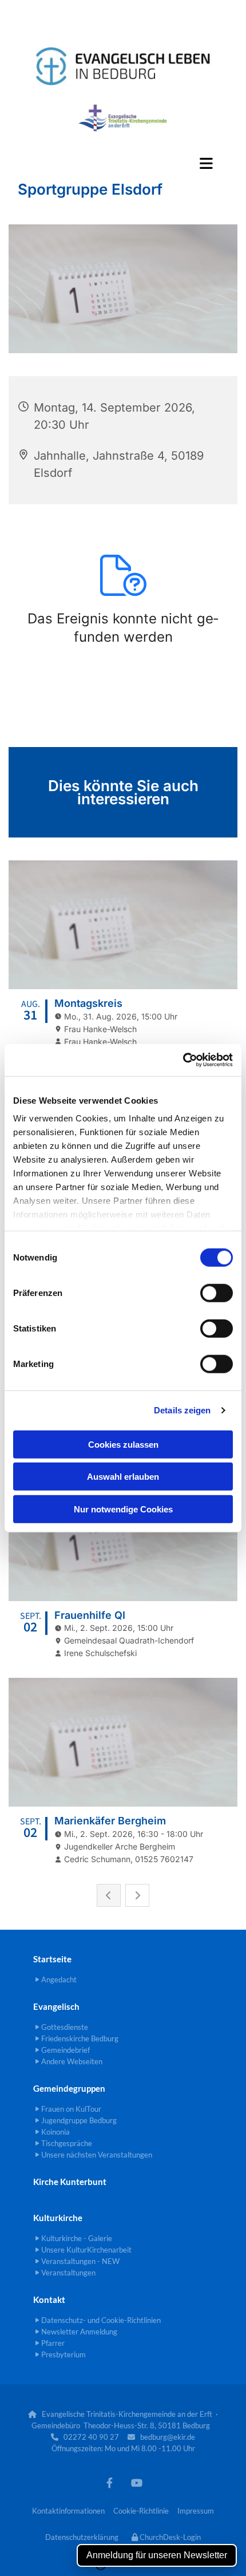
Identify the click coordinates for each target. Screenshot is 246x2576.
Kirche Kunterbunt (70, 2182)
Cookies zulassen (123, 1444)
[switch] (217, 1293)
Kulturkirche (58, 2218)
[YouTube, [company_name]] (136, 2482)
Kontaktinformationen (68, 2511)
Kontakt (49, 2300)
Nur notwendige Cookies (123, 1509)
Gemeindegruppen (69, 2088)
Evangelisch (56, 2006)
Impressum (196, 2511)
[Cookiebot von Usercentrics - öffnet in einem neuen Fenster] (183, 1060)
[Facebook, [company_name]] (110, 2482)
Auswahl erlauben (123, 1477)
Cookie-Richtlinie (141, 2511)
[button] (123, 163)
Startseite (52, 1959)
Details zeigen (182, 1410)
